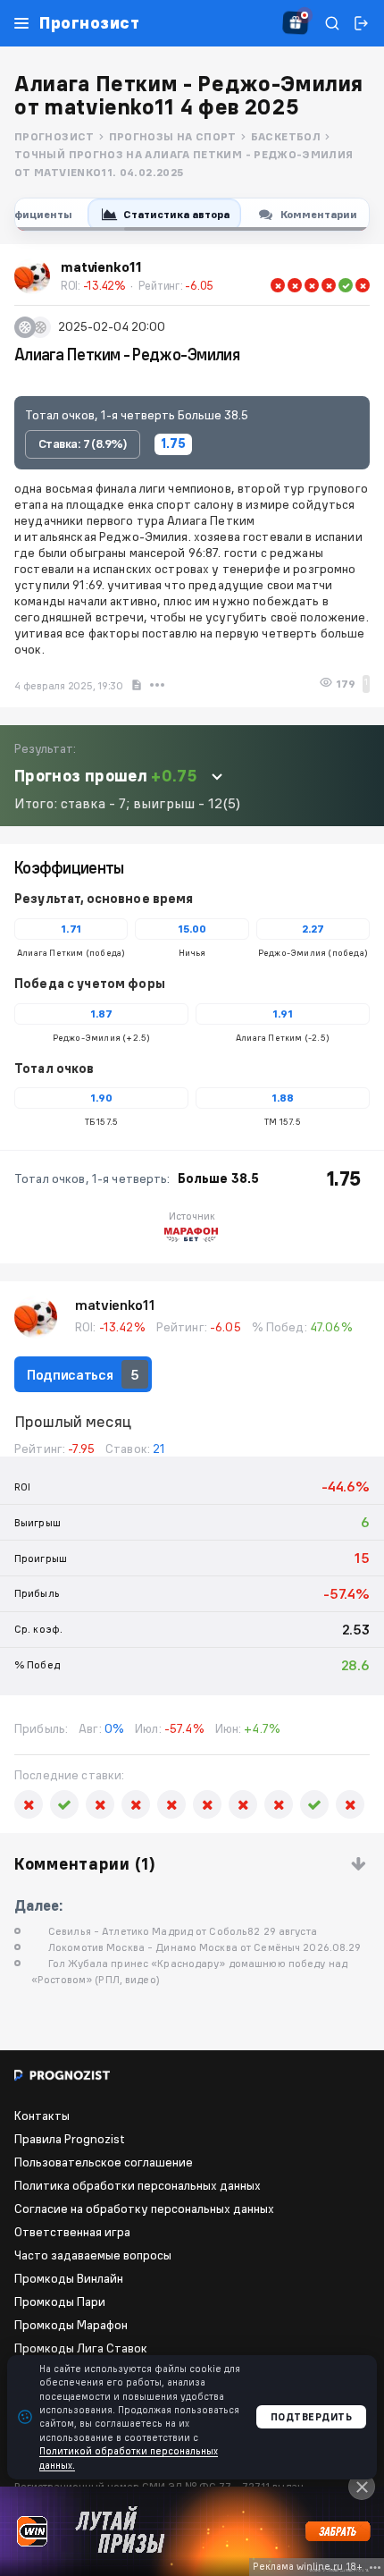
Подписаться (83, 1374)
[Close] (362, 2487)
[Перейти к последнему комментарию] (359, 1865)
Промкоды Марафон (71, 2325)
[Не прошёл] (278, 285)
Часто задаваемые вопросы (93, 2255)
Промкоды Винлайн (69, 2278)
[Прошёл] (346, 285)
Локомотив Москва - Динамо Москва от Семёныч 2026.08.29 (205, 1947)
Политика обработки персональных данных (138, 2185)
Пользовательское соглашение (104, 2162)
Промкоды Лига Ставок (81, 2348)
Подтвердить (312, 2417)
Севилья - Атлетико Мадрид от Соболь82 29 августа (183, 1931)
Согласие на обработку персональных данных (144, 2209)
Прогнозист (89, 23)
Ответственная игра (72, 2232)
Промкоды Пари (60, 2302)
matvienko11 (115, 1305)
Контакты (42, 2116)
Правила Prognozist (70, 2139)
